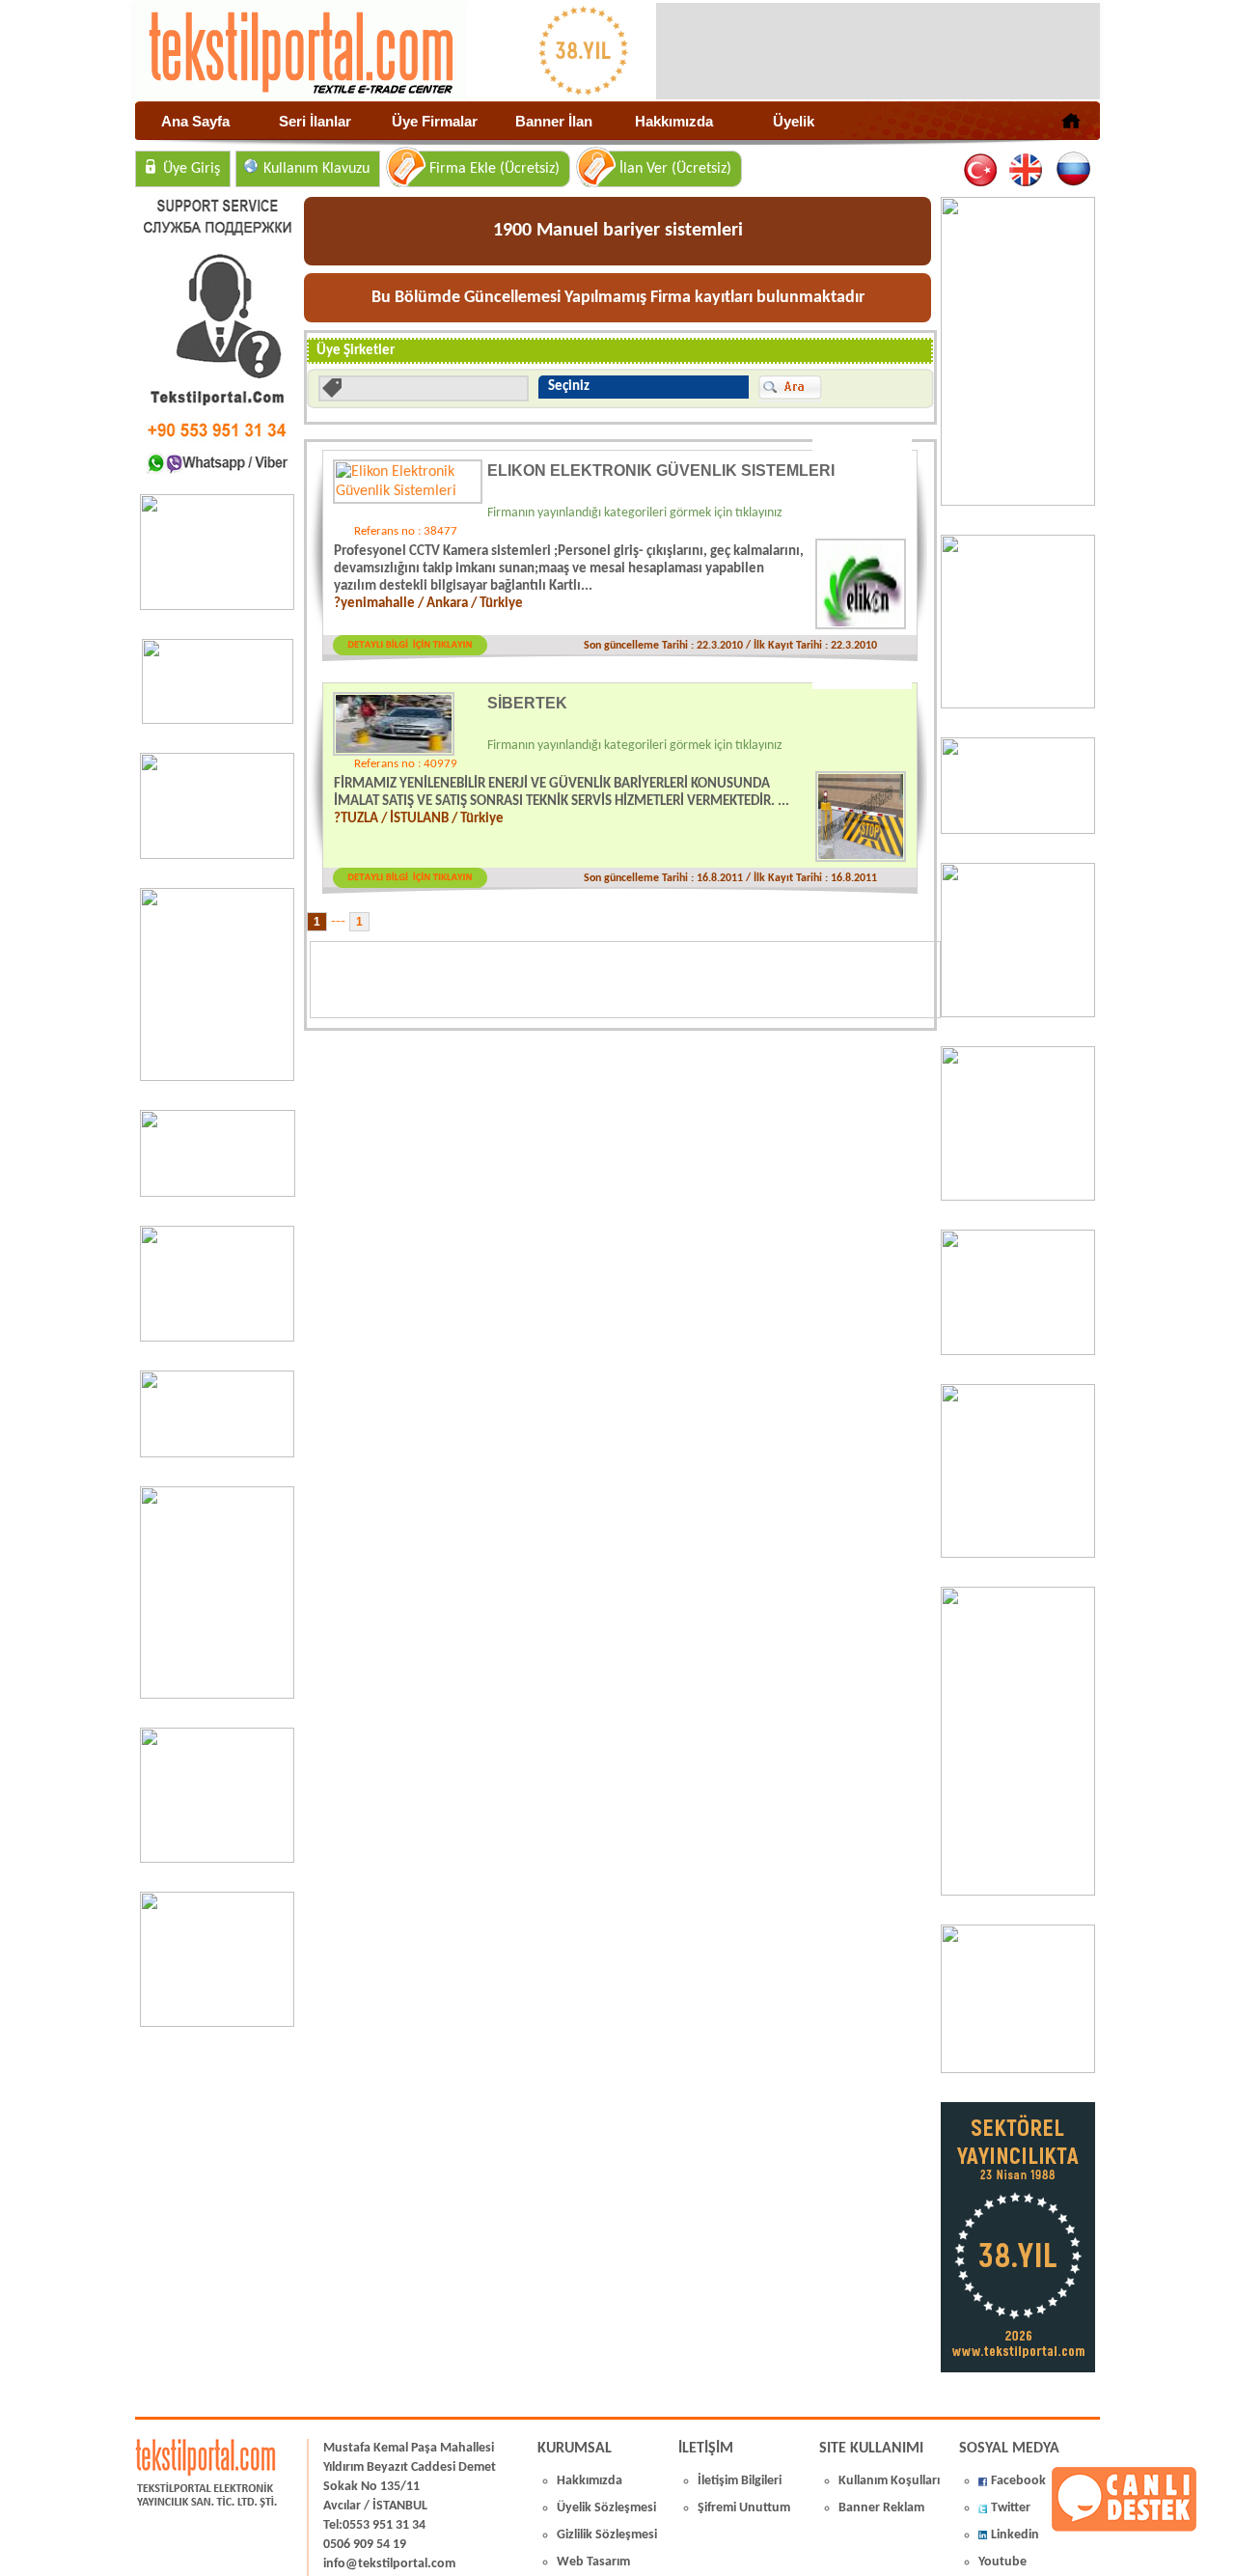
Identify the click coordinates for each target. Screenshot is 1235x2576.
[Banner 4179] (1018, 830)
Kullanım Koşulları (889, 2481)
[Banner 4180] (1018, 705)
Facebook (1018, 2481)
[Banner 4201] (217, 606)
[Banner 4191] (217, 2023)
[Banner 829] (217, 1454)
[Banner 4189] (1018, 502)
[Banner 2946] (217, 1338)
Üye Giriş (192, 169)
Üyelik (794, 121)
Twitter (1011, 2508)
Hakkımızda (674, 121)
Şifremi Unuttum (744, 2508)
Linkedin (1015, 2535)
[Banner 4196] (217, 1077)
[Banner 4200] (217, 1859)
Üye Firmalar (435, 121)
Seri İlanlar (315, 121)
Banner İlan (554, 121)
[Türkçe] (982, 170)
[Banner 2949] (217, 855)
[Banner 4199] (1018, 1351)
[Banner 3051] (218, 720)
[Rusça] (1072, 170)
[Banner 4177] (1018, 1013)
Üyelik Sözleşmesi (606, 2508)
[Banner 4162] (1018, 1892)
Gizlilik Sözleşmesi (607, 2535)
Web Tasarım (593, 2562)
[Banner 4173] (1018, 1554)
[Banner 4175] (1018, 1197)
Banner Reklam (881, 2508)
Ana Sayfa (195, 121)
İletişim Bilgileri (740, 2481)
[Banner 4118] (1018, 2069)
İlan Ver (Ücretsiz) (675, 169)
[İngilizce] (1027, 170)
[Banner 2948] (218, 1193)
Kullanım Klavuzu (316, 169)
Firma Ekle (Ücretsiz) (494, 169)
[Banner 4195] (217, 1695)
